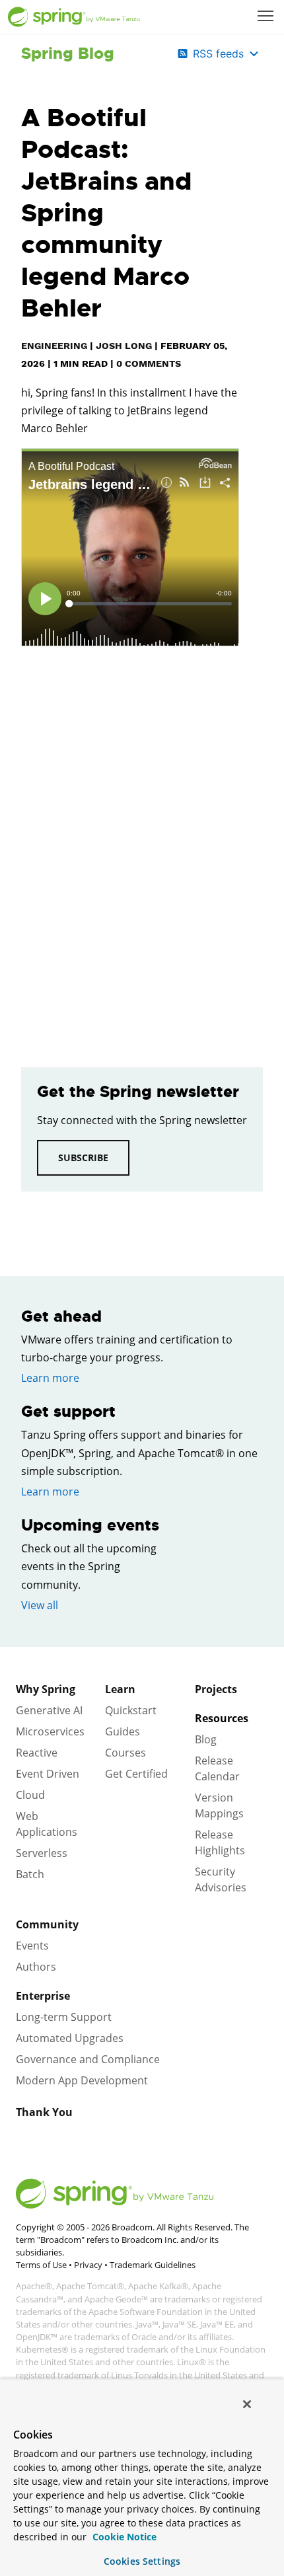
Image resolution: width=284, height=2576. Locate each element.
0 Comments (149, 363)
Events (32, 1946)
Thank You (44, 2112)
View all (40, 1605)
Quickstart (131, 1710)
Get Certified (136, 1774)
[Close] (247, 2404)
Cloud (30, 1795)
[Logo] (74, 17)
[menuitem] (267, 17)
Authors (36, 1967)
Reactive (37, 1753)
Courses (125, 1753)
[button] (266, 16)
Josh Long (124, 346)
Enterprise (43, 1996)
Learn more (50, 1378)
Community (47, 1924)
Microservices (50, 1731)
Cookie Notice (123, 2537)
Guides (123, 1731)
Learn (120, 1689)
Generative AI (49, 1710)
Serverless (42, 1853)
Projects (216, 1689)
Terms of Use (41, 2265)
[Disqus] (130, 849)
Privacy (88, 2265)
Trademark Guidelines (153, 2265)
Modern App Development (82, 2080)
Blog (206, 1739)
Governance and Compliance (88, 2059)
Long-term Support (64, 2017)
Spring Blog (68, 54)
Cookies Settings (142, 2561)
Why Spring (46, 1689)
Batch (30, 1874)
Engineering (54, 346)
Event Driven (48, 1774)
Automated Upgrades (70, 2038)
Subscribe (83, 1157)
